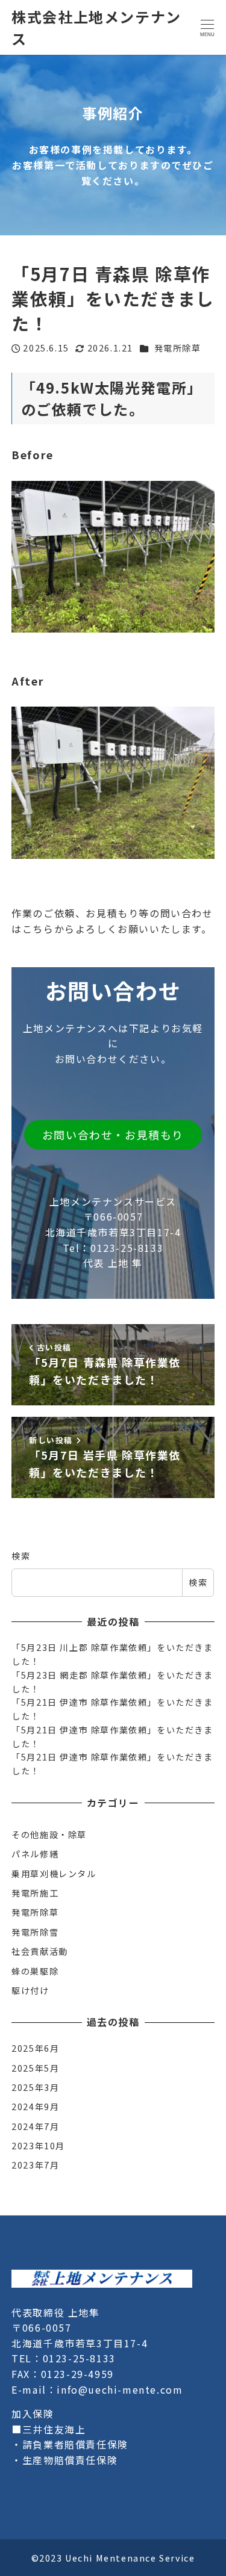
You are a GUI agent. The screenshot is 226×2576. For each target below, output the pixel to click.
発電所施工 (35, 1893)
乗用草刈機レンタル (54, 1874)
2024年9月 (35, 2107)
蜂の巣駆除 (35, 1971)
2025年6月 (35, 2048)
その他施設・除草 (49, 1834)
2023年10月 (38, 2146)
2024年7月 (35, 2126)
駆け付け (30, 1990)
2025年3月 (35, 2087)
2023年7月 (35, 2165)
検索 (21, 1556)
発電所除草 (178, 348)
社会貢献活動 (40, 1951)
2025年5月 (35, 2068)
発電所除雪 (35, 1932)
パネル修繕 (35, 1854)
